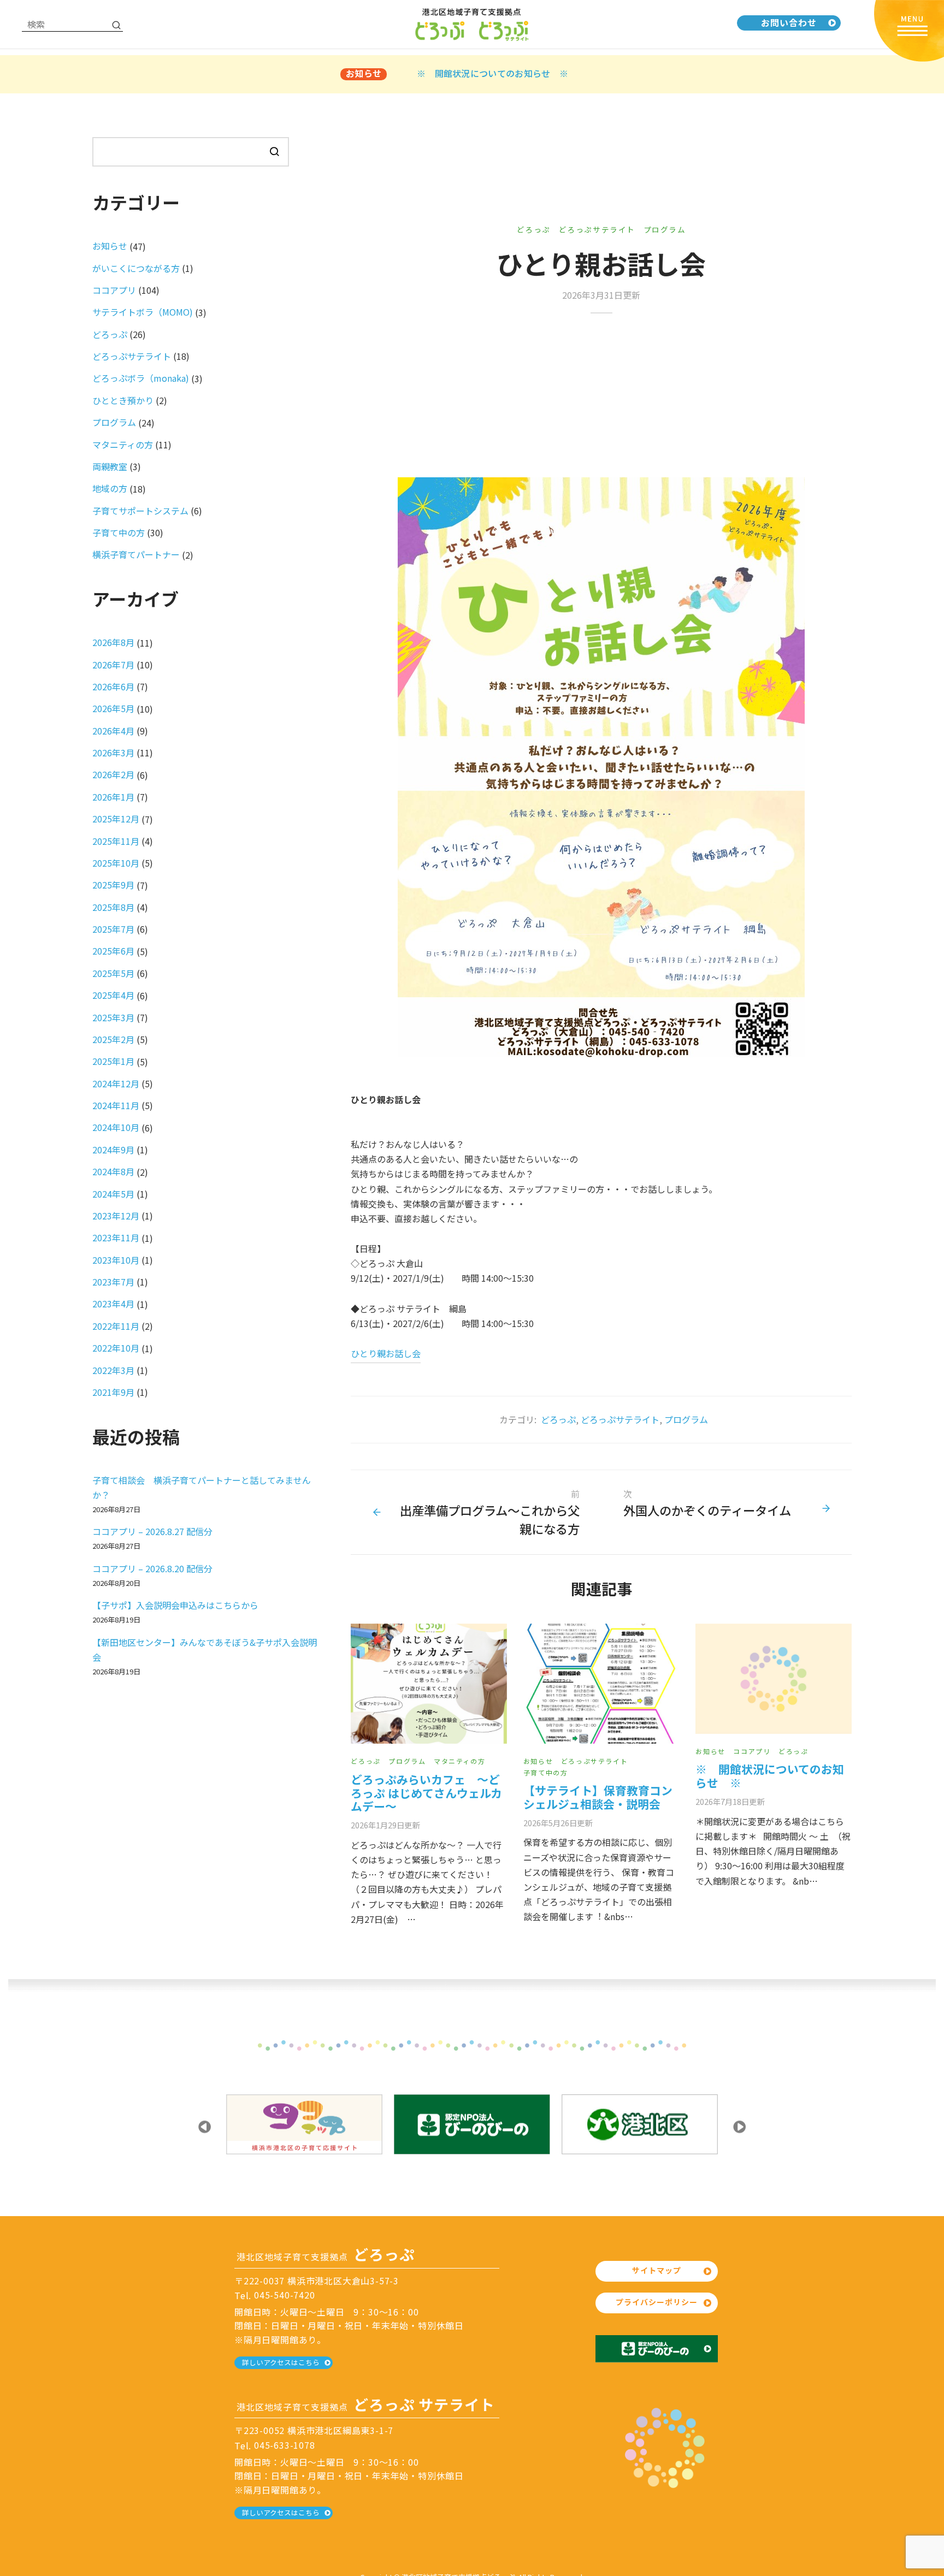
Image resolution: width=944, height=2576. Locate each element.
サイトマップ (657, 2270)
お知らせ (538, 1761)
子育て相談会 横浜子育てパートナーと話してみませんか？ (202, 1487)
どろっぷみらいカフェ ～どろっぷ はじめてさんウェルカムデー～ (426, 1793)
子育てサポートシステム (140, 511)
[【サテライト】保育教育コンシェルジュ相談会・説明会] (601, 1684)
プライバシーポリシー (657, 2302)
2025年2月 (113, 1039)
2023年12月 (116, 1216)
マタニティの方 (459, 1761)
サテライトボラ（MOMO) (143, 312)
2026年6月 (113, 686)
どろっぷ (534, 229)
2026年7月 (113, 665)
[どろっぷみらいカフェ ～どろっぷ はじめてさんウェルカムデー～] (429, 1684)
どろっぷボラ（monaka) (141, 378)
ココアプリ (752, 1751)
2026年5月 (113, 708)
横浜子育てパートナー (136, 554)
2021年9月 (113, 1392)
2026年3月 (113, 753)
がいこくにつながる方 (136, 268)
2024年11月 (116, 1105)
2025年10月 (116, 863)
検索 (274, 151)
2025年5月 (113, 973)
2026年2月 (113, 774)
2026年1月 (113, 797)
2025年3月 (113, 1017)
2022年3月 (113, 1370)
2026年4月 (113, 731)
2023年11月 (116, 1237)
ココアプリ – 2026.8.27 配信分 (152, 1531)
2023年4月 (113, 1304)
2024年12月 (116, 1083)
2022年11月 (116, 1326)
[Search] (116, 25)
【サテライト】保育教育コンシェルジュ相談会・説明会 (598, 1797)
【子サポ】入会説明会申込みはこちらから (175, 1605)
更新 (385, 1825)
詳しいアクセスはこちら (281, 2362)
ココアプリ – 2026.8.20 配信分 (152, 1568)
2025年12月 (116, 819)
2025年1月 (113, 1061)
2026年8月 (113, 642)
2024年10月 (116, 1127)
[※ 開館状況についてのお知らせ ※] (774, 1679)
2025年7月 (113, 929)
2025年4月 (113, 995)
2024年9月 (113, 1150)
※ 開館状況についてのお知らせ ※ (492, 73)
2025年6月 (113, 951)
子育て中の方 (546, 1772)
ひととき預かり (123, 400)
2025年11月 (116, 841)
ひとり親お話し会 (386, 1353)
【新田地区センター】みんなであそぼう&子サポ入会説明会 (205, 1650)
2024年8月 (113, 1171)
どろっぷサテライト (597, 229)
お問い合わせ (789, 22)
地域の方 (110, 488)
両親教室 (110, 466)
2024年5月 (113, 1194)
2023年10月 (116, 1260)
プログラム (665, 229)
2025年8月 (113, 907)
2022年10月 (116, 1348)
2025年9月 (113, 885)
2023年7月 (113, 1282)
